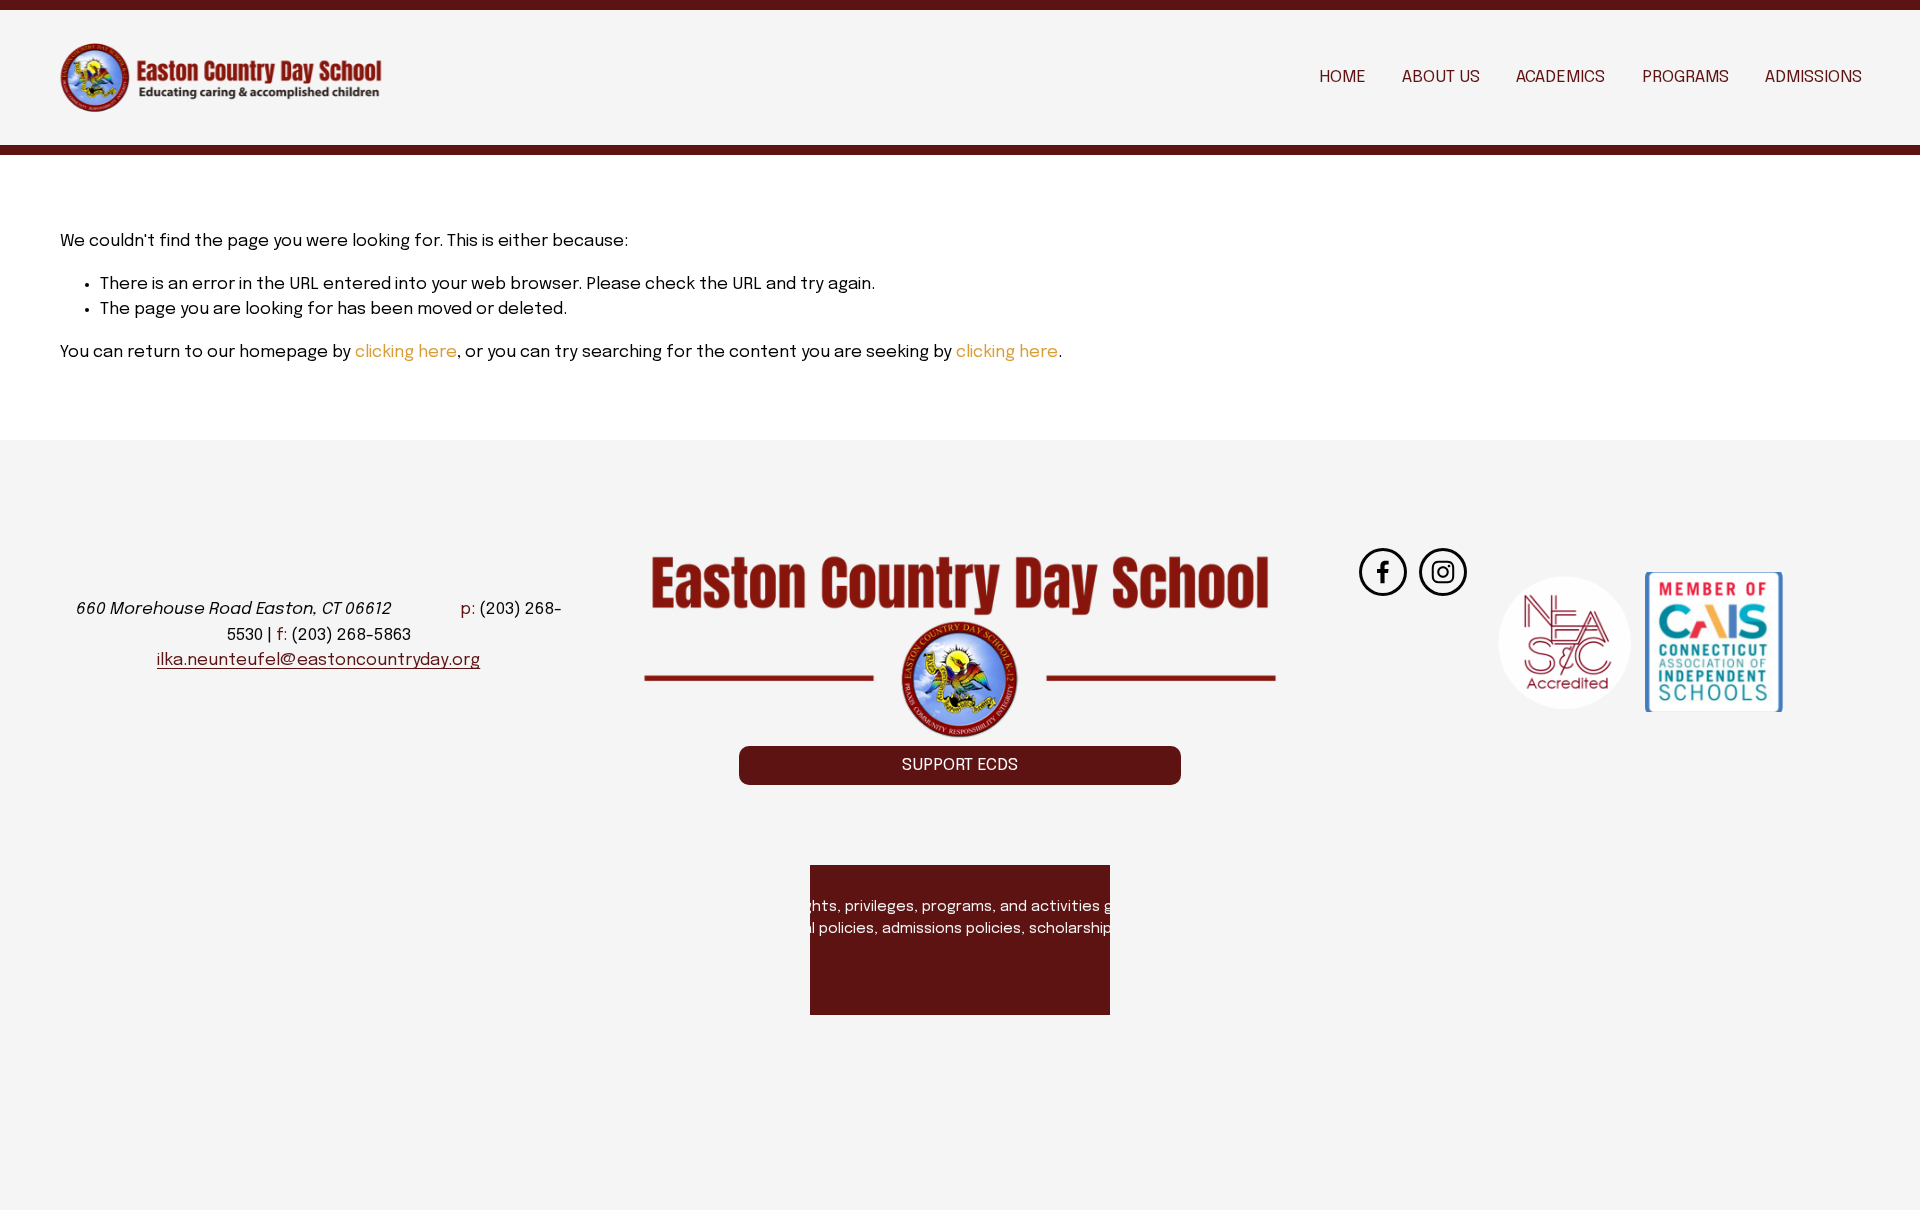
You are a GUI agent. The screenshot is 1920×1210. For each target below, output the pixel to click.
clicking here (406, 352)
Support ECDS (960, 765)
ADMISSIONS (1813, 77)
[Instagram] (1443, 572)
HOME (1342, 77)
